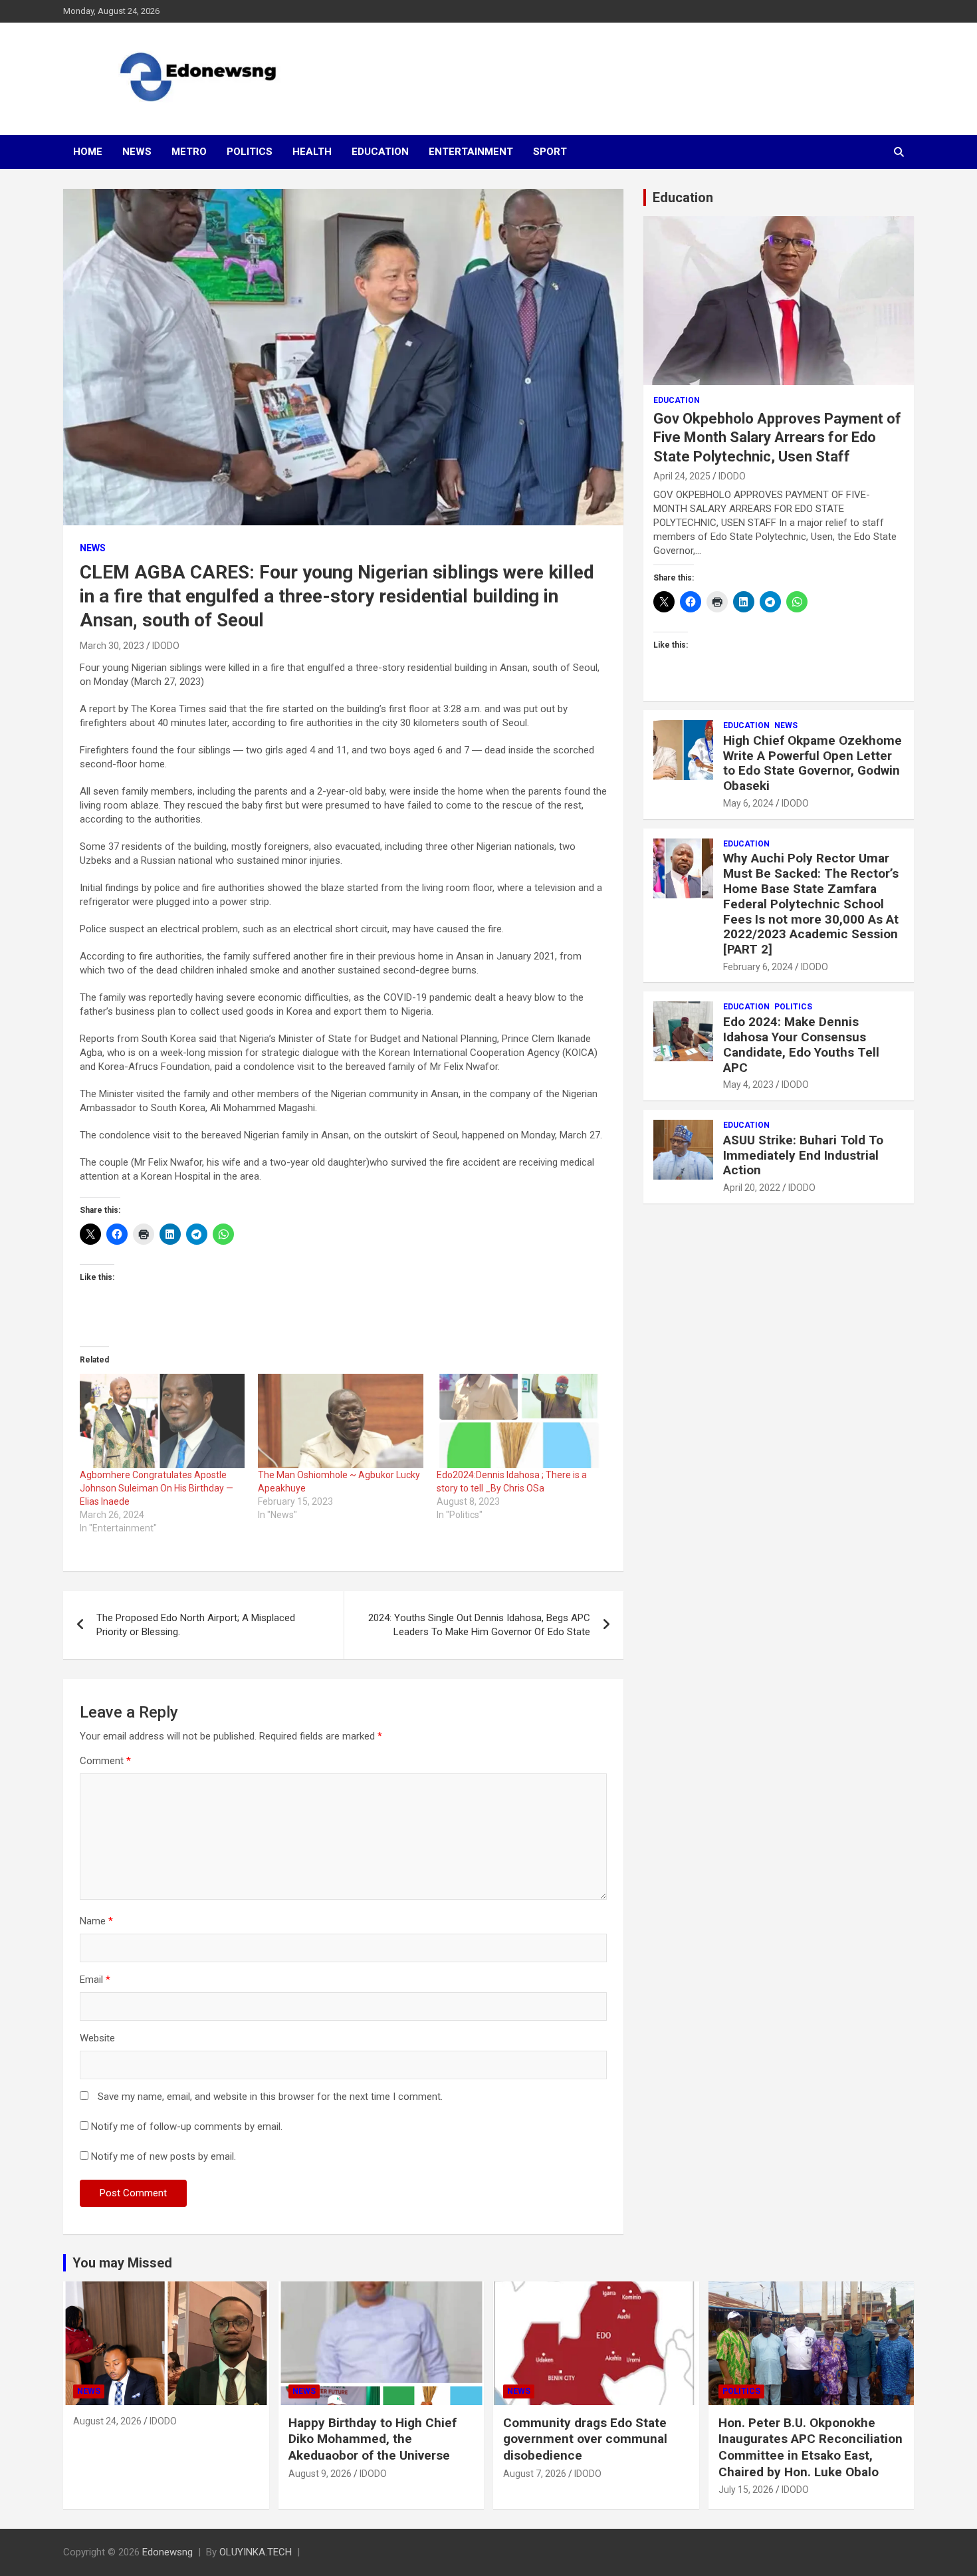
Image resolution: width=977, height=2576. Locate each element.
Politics (250, 152)
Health (312, 152)
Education (380, 152)
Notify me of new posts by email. (163, 2156)
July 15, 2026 (746, 2490)
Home (88, 152)
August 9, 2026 (320, 2474)
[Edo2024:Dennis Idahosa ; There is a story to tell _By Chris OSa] (519, 1421)
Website (97, 2038)
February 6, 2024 (758, 967)
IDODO (166, 646)
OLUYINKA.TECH (256, 2552)
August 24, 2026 (107, 2421)
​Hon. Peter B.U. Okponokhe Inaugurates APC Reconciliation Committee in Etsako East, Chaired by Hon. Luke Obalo (811, 2447)
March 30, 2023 (112, 646)
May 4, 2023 (748, 1085)
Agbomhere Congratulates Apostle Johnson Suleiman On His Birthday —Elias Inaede (157, 1488)
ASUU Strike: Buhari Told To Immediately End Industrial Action (803, 1155)
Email (95, 1980)
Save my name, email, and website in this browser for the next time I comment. (270, 2097)
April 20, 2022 (752, 1188)
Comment (105, 1761)
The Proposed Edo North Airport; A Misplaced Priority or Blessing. (196, 1625)
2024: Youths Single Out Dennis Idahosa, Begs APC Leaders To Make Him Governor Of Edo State (479, 1625)
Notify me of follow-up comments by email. (187, 2126)
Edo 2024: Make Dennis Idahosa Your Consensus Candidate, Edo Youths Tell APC (801, 1044)
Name (96, 1921)
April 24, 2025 (682, 476)
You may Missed (122, 2263)
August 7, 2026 (535, 2474)
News (137, 152)
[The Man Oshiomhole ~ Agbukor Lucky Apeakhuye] (340, 1421)
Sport (550, 152)
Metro (189, 152)
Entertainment (471, 152)
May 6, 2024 (748, 803)
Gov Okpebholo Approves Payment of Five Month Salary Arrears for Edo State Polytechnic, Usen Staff (777, 438)
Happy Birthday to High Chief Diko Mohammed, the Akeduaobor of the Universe (373, 2439)
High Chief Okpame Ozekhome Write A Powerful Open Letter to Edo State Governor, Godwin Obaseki (813, 763)
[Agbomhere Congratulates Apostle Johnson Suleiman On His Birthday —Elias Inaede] (162, 1421)
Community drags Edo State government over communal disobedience (585, 2439)
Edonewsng (167, 2552)
